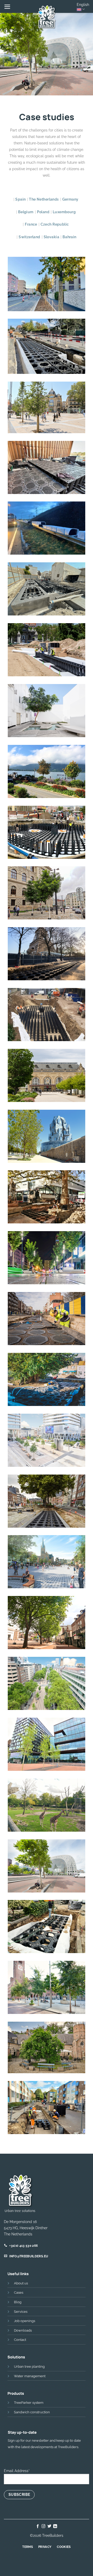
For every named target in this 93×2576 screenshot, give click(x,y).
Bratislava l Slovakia (47, 829)
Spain (20, 199)
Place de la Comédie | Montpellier (47, 409)
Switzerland (29, 237)
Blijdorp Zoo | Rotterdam (47, 1802)
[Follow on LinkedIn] (55, 2526)
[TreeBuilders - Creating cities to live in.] (47, 17)
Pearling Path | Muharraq (47, 708)
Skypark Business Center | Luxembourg (47, 468)
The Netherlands (44, 199)
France (31, 224)
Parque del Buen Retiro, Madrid (47, 650)
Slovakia (51, 237)
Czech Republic (55, 224)
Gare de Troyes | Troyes (47, 1073)
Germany (70, 199)
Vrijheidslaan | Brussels (47, 1316)
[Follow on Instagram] (44, 2526)
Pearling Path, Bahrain (47, 586)
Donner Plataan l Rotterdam (47, 1198)
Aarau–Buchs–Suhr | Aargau (47, 284)
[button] (7, 7)
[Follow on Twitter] (49, 2526)
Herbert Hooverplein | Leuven (47, 1502)
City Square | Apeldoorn (47, 1620)
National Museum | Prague (47, 894)
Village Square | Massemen (47, 1380)
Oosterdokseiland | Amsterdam (47, 1745)
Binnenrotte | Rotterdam (47, 1863)
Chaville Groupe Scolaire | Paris (47, 1015)
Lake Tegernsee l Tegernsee (47, 772)
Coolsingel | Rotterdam (47, 1681)
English (83, 5)
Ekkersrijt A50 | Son (47, 525)
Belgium (26, 212)
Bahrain (69, 237)
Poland (43, 212)
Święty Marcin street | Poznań (47, 1258)
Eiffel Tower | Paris (47, 951)
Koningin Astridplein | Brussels (47, 1562)
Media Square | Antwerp (47, 1437)
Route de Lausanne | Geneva (47, 346)
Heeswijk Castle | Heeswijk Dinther (47, 2049)
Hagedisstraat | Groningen (47, 2108)
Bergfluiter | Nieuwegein (47, 1924)
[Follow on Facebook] (38, 2526)
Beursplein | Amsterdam (47, 1985)
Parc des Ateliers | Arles (47, 1133)
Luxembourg (64, 212)
